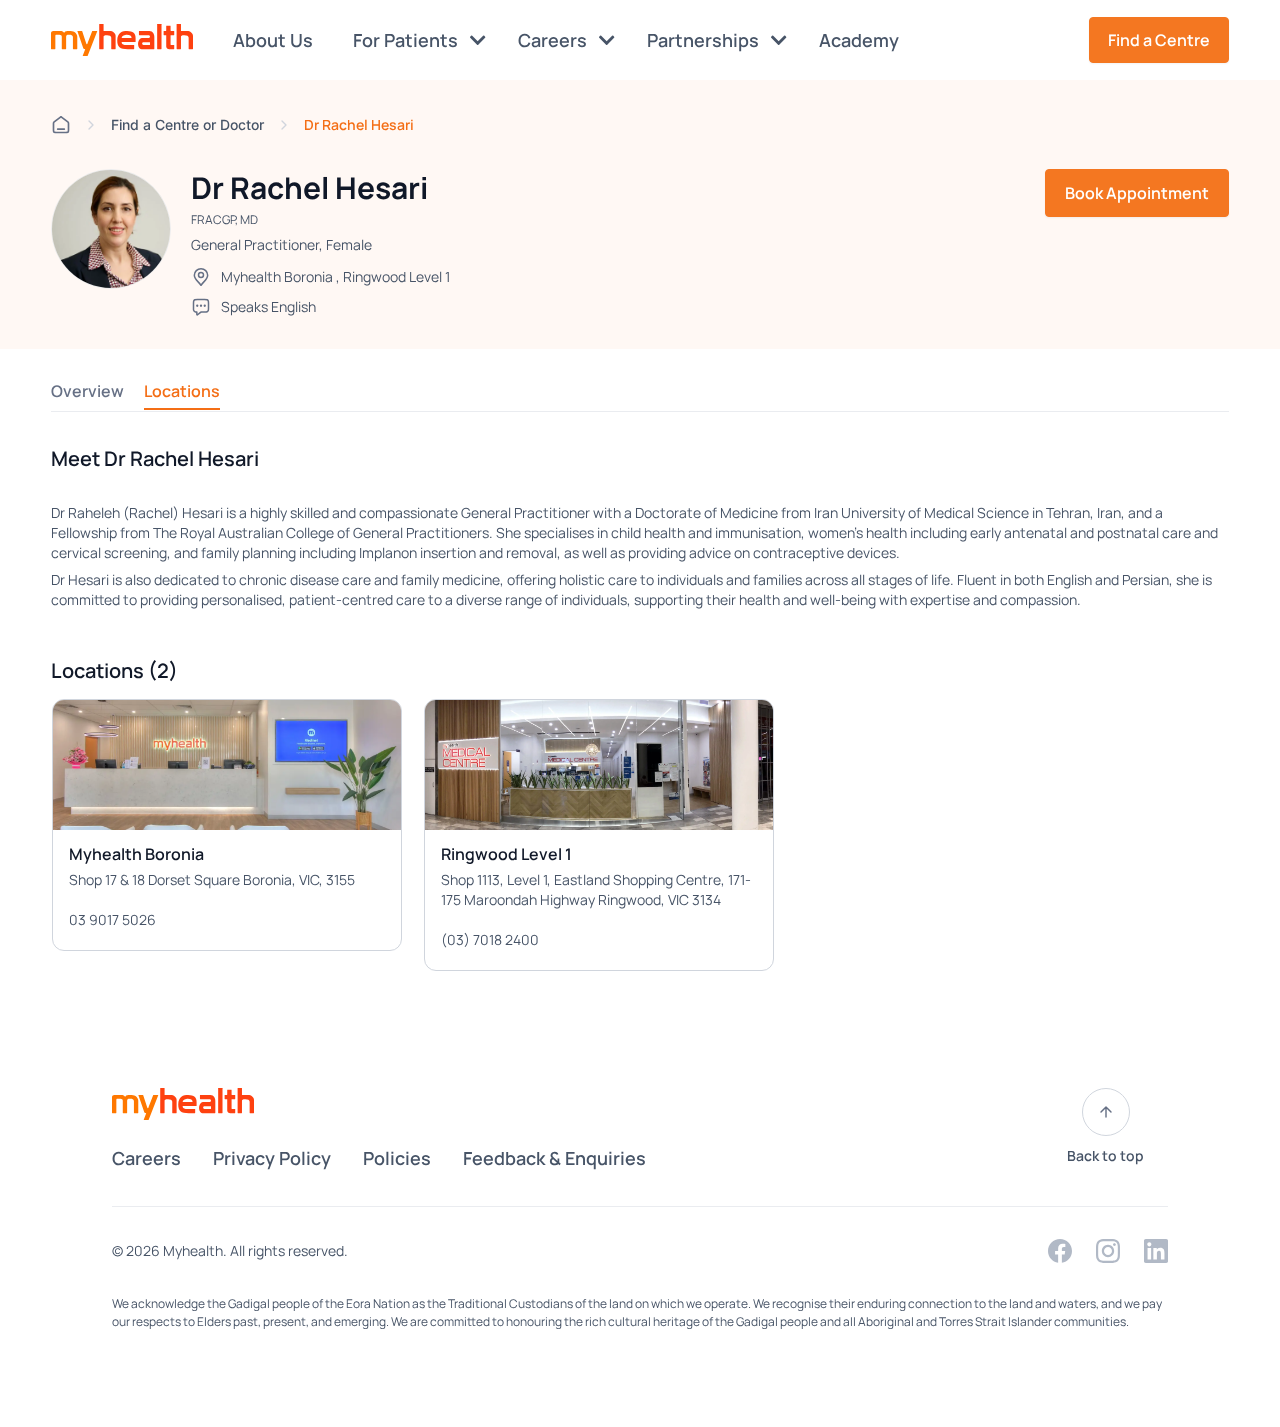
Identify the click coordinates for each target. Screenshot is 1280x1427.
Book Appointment (1137, 193)
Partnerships (705, 40)
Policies (397, 1158)
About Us (273, 40)
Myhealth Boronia (277, 276)
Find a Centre (1159, 40)
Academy (859, 40)
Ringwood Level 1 (396, 276)
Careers (554, 40)
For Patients (407, 40)
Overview (87, 391)
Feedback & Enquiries (554, 1158)
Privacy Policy (272, 1158)
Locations (182, 391)
